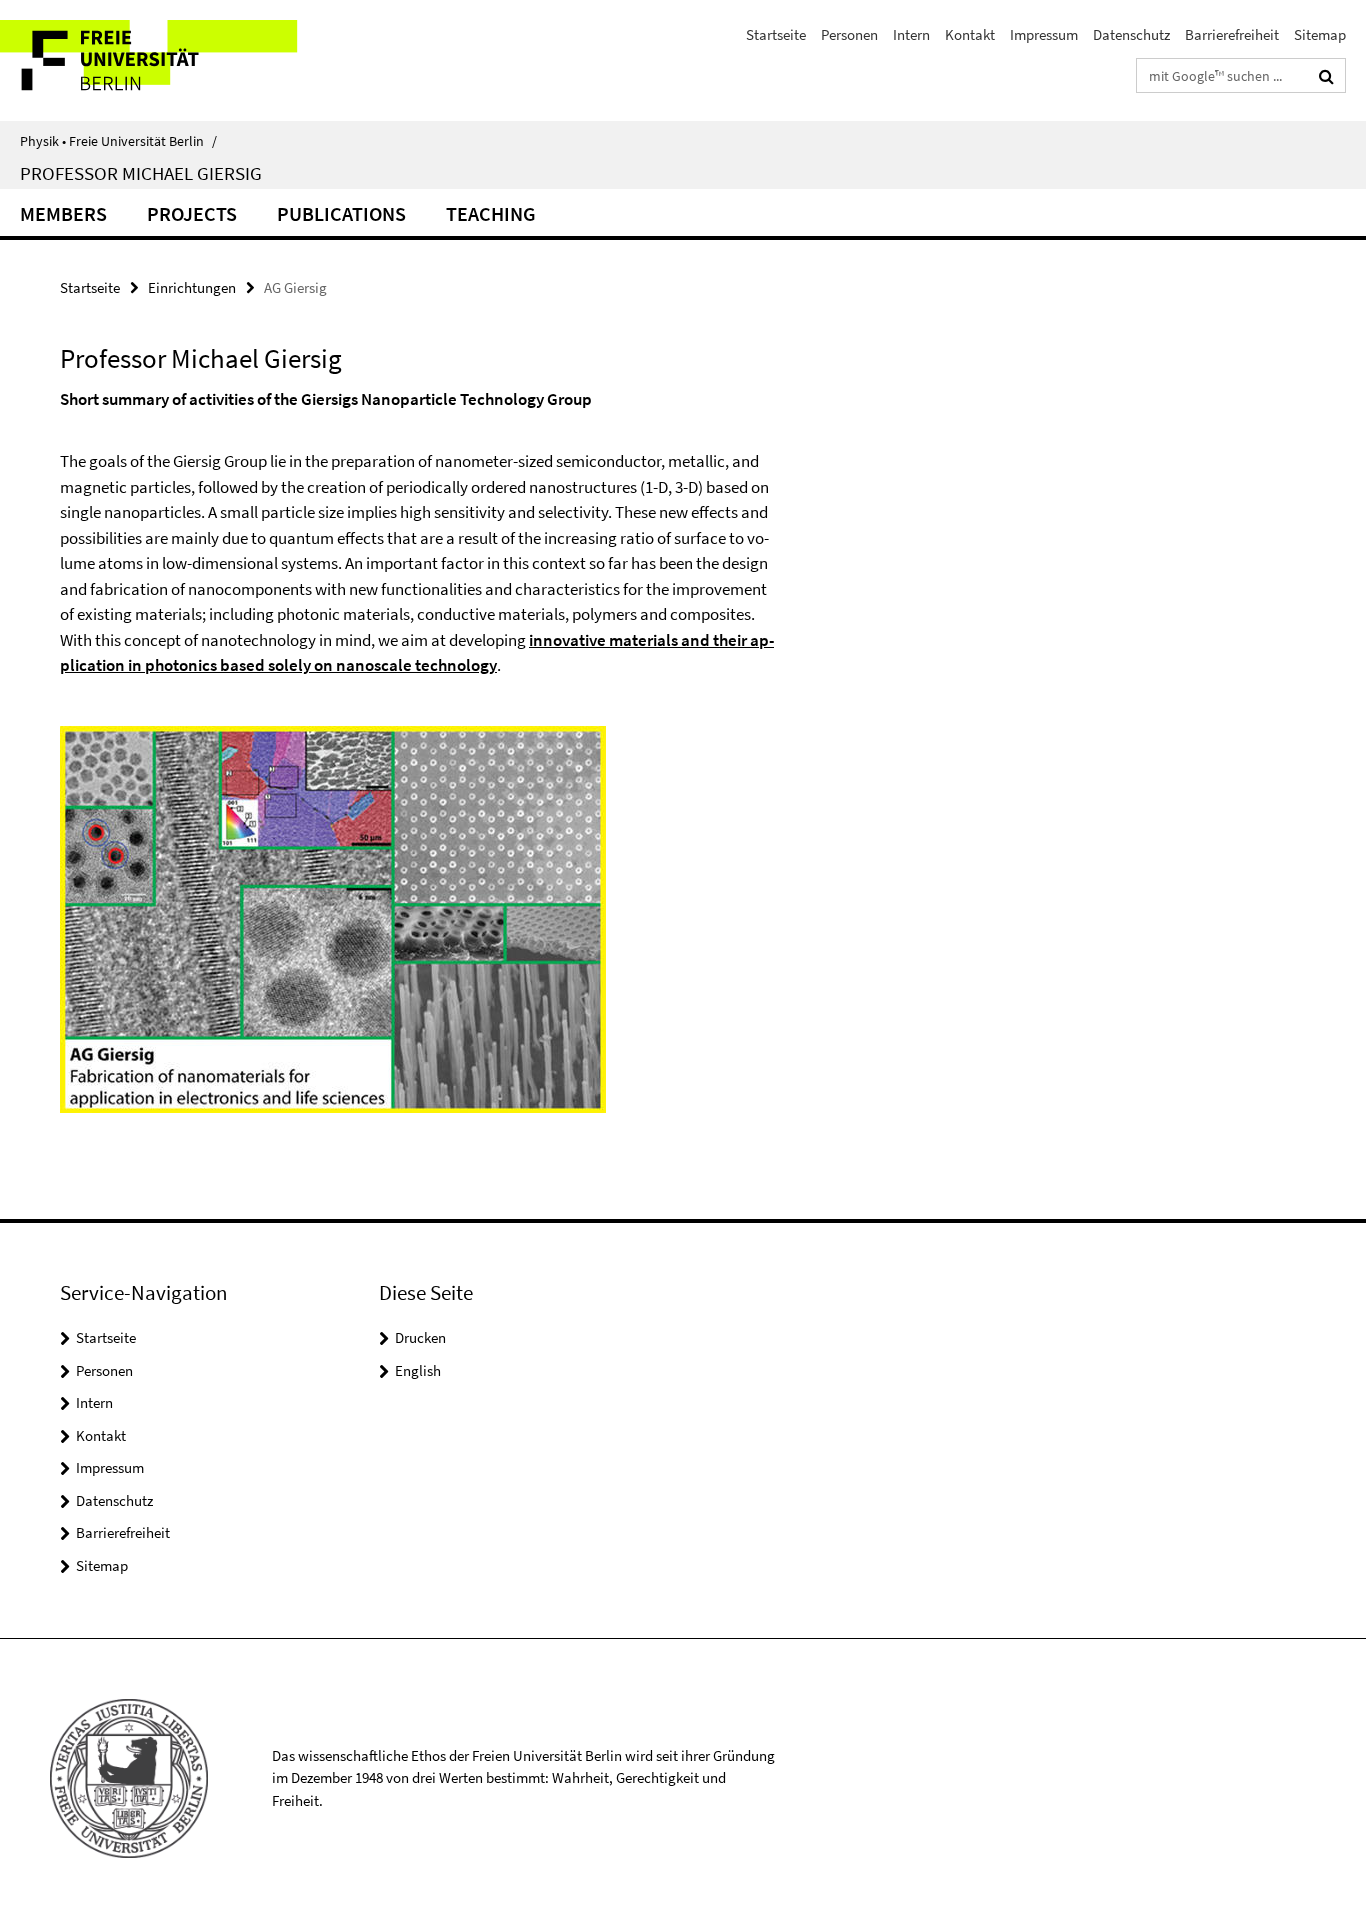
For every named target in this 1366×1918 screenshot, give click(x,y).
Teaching (491, 213)
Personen (849, 34)
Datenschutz (1131, 34)
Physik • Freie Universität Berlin (118, 141)
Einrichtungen (192, 287)
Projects (192, 213)
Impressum (1044, 34)
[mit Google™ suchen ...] (1326, 76)
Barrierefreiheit (1232, 34)
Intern (911, 34)
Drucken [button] (420, 1337)
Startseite (776, 34)
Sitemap (1320, 34)
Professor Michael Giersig (141, 173)
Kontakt (970, 34)
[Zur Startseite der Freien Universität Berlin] (167, 60)
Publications (341, 213)
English (418, 1370)
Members (63, 213)
